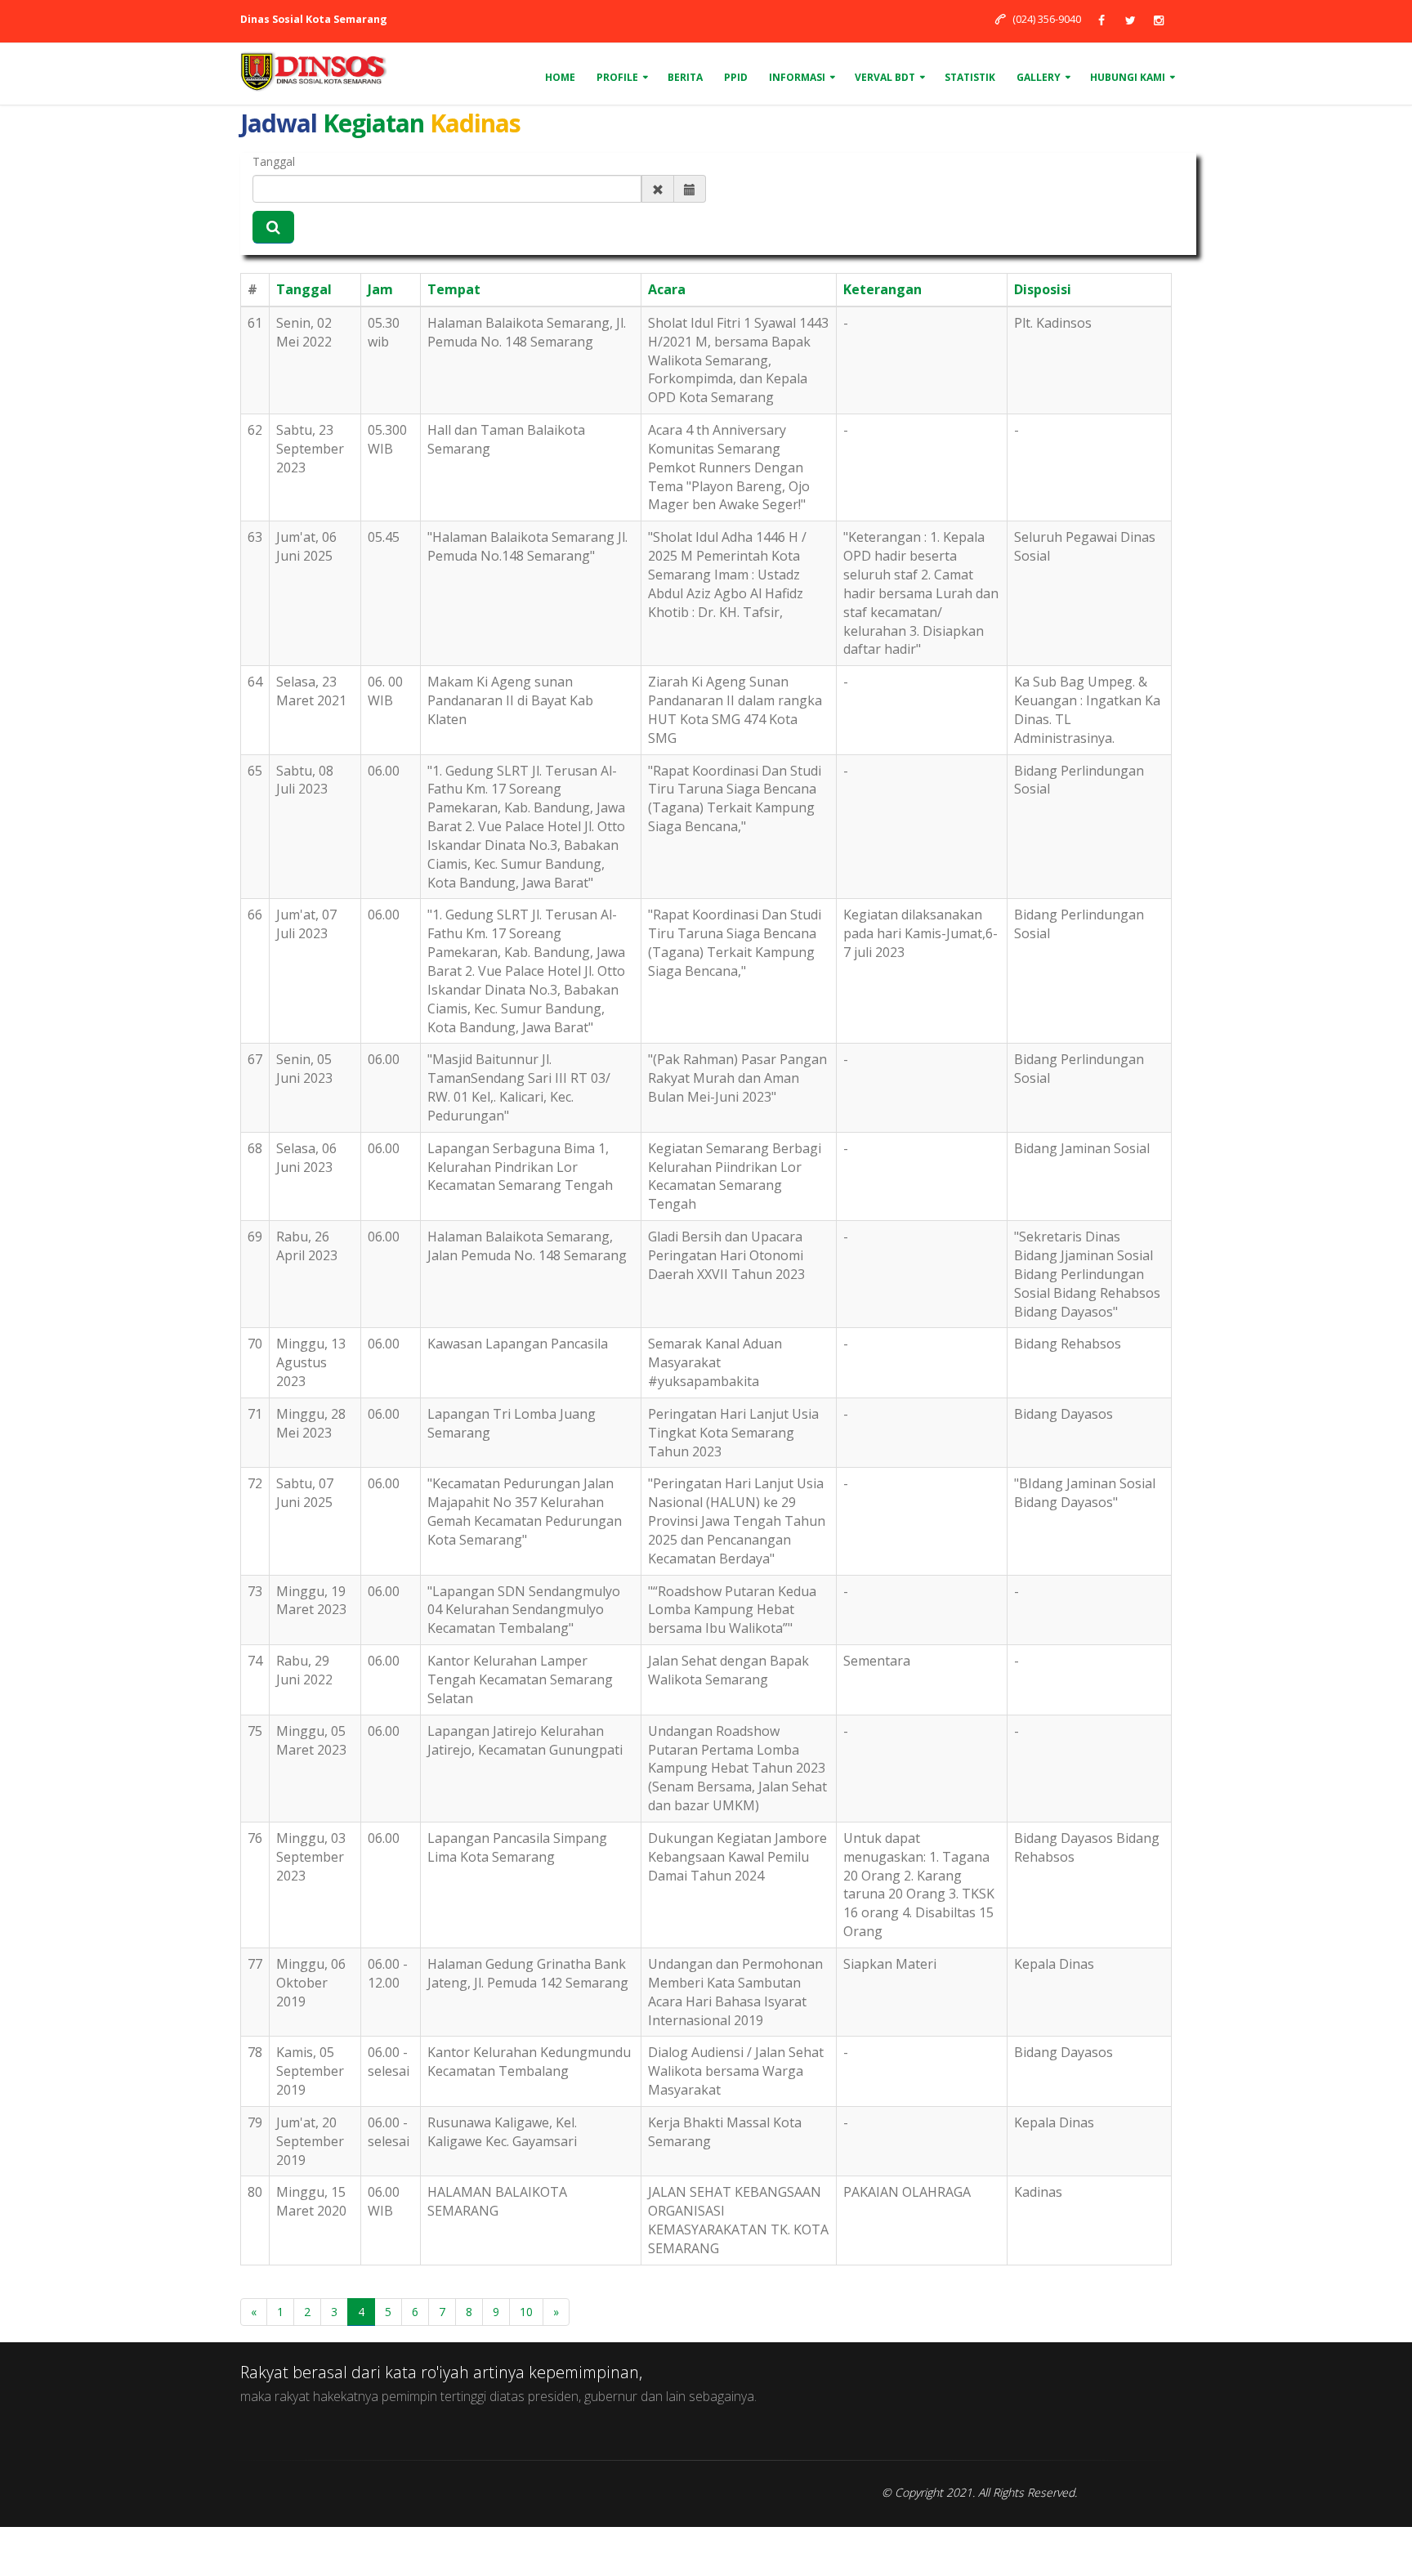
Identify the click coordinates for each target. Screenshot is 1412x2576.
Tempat (454, 289)
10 (526, 2312)
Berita (685, 77)
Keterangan (882, 289)
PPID (736, 77)
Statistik (970, 77)
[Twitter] (1130, 20)
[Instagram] (1159, 20)
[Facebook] (1101, 20)
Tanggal (274, 161)
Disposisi (1043, 289)
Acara (667, 289)
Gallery (1039, 77)
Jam (380, 289)
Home (560, 77)
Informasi (797, 77)
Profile (617, 77)
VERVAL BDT (885, 77)
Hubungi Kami (1128, 77)
